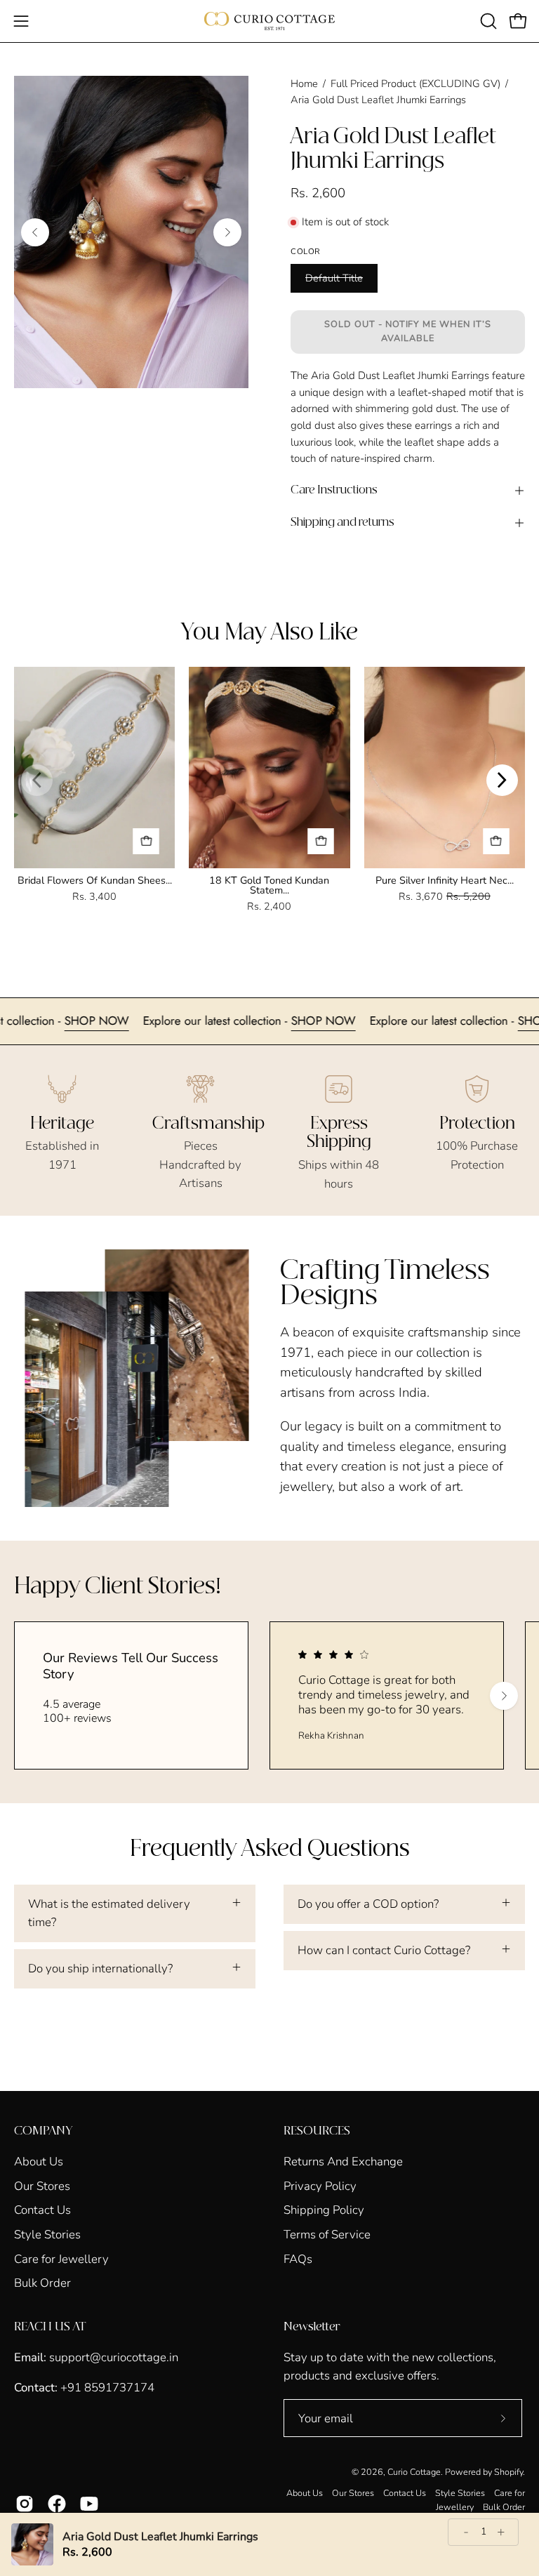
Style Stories (47, 2235)
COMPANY (43, 2131)
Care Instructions (334, 490)
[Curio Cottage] (269, 21)
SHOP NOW (143, 1021)
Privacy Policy (320, 2185)
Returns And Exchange (343, 2162)
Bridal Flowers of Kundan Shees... (95, 880)
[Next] (227, 232)
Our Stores (42, 2185)
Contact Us (42, 2210)
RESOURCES (317, 2131)
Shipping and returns (342, 523)
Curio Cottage (414, 2472)
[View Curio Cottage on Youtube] (89, 2504)
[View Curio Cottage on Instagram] (25, 2504)
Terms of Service (327, 2235)
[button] (487, 21)
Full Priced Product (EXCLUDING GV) (415, 84)
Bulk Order (42, 2283)
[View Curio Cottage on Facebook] (57, 2504)
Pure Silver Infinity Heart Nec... (445, 880)
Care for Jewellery (61, 2258)
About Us (39, 2162)
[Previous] (35, 232)
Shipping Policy (324, 2210)
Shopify (508, 2472)
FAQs (298, 2258)
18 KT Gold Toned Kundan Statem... (269, 885)
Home (304, 84)
